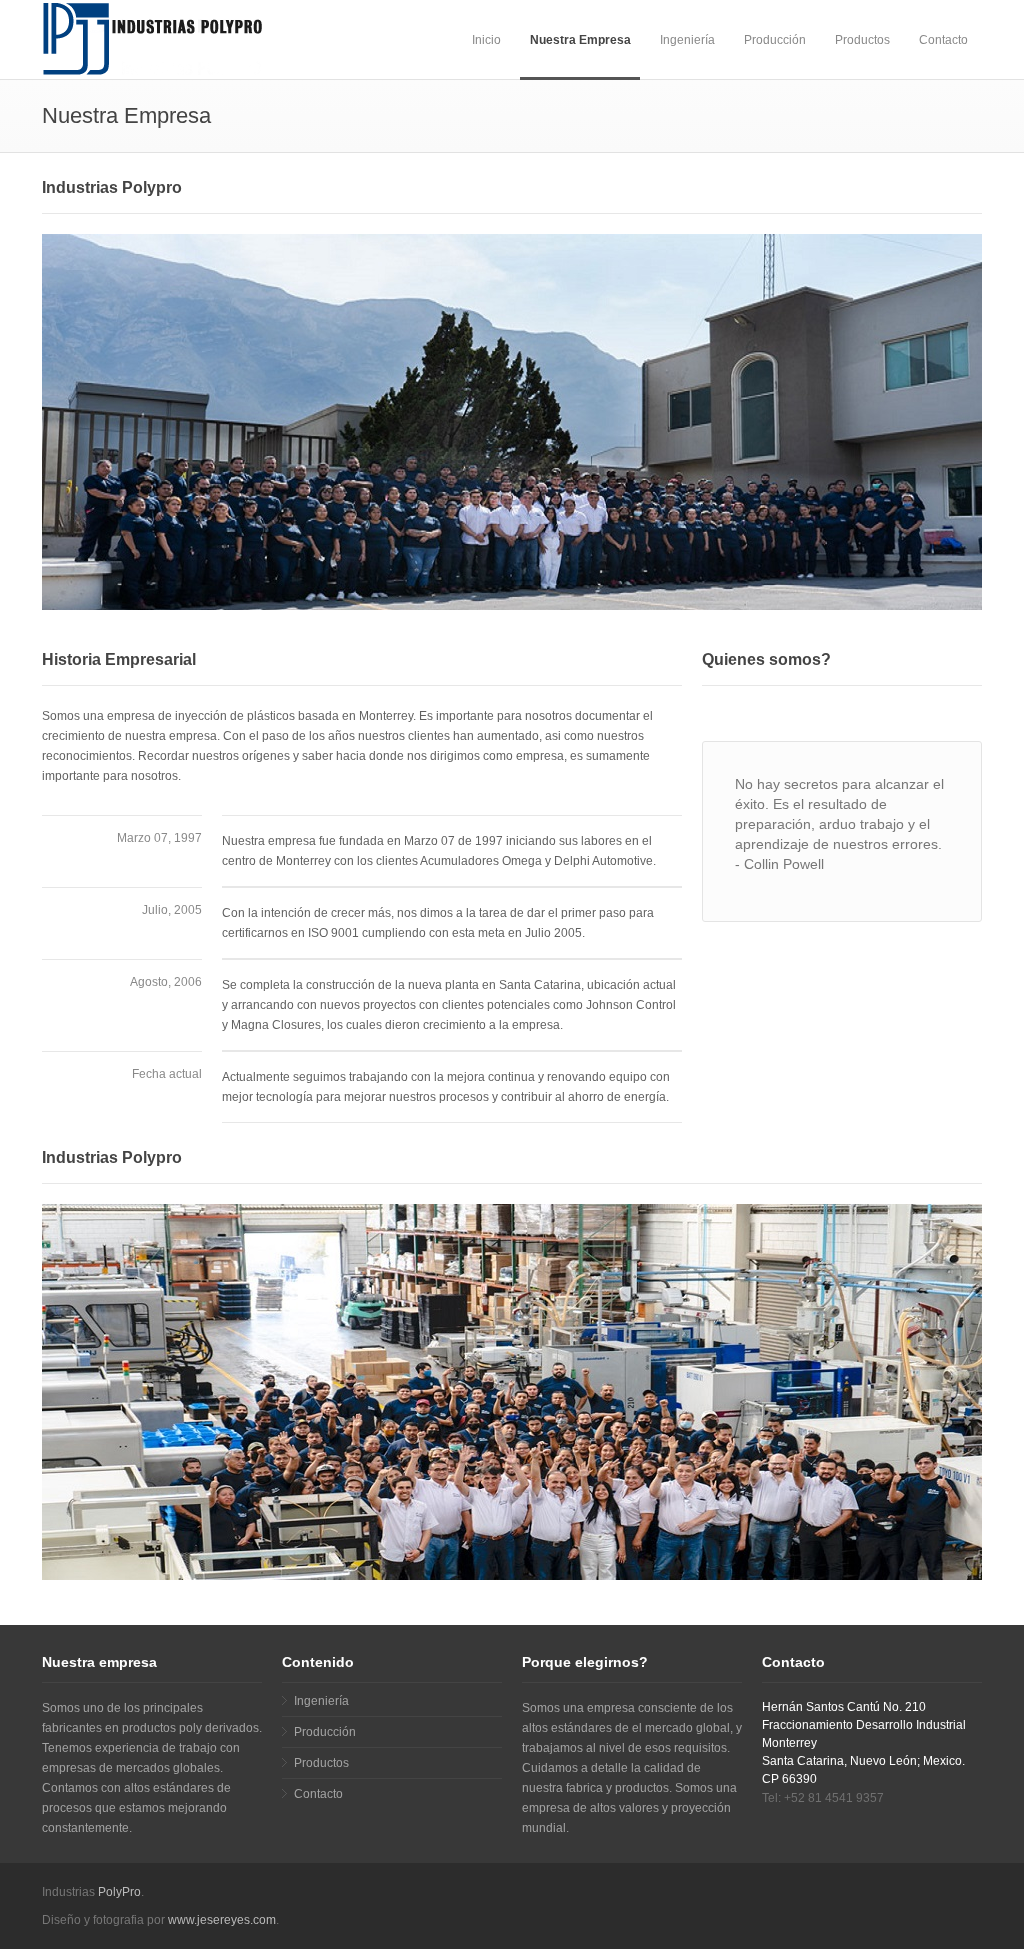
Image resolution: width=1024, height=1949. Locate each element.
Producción (775, 40)
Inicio (486, 40)
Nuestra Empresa (580, 40)
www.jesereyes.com (222, 1920)
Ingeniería (687, 40)
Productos (862, 40)
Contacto (943, 40)
